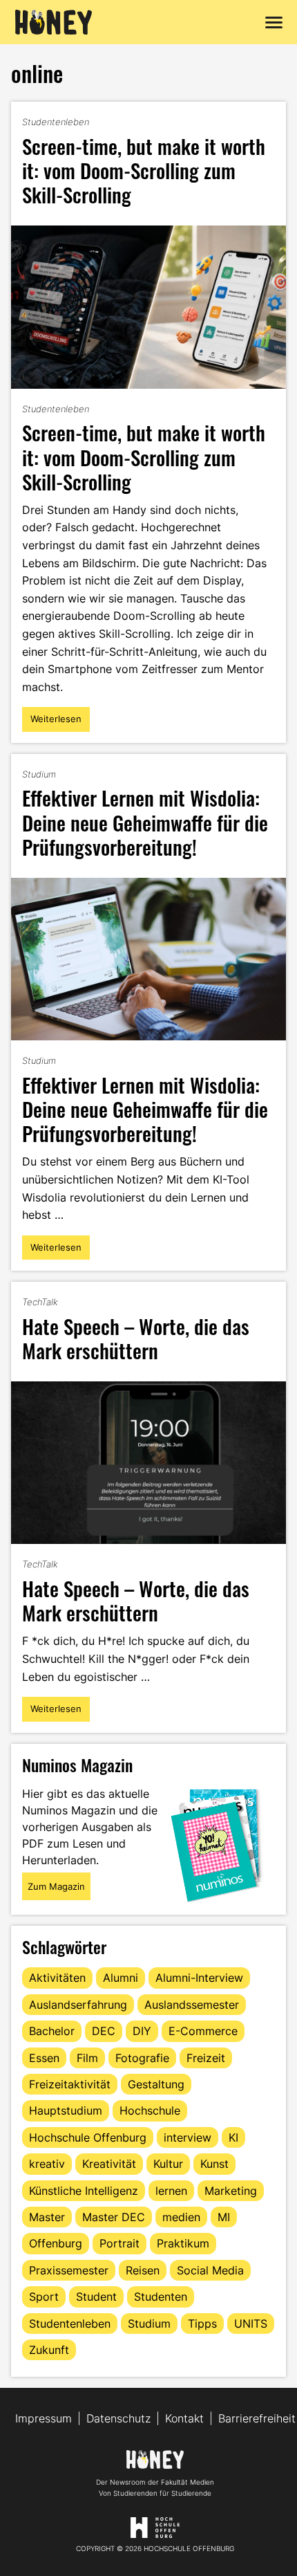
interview (188, 2137)
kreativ (47, 2164)
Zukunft (49, 2350)
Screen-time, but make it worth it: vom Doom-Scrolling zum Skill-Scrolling (144, 170)
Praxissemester (69, 2270)
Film (87, 2058)
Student (96, 2297)
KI (233, 2137)
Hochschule (150, 2110)
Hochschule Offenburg (88, 2137)
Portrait (119, 2243)
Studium (39, 774)
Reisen (143, 2270)
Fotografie (142, 2058)
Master (47, 2217)
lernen (171, 2191)
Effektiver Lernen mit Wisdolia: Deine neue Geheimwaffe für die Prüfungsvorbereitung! (145, 821)
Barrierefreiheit (257, 2418)
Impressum (44, 2418)
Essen (44, 2058)
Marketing (231, 2191)
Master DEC (114, 2217)
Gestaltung (156, 2084)
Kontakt (184, 2418)
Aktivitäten (57, 1978)
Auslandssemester (192, 2005)
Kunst (214, 2164)
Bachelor (52, 2031)
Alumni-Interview (199, 1978)
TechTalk (40, 1302)
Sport (44, 2297)
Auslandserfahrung (78, 2005)
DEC (104, 2031)
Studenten (161, 2297)
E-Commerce (203, 2031)
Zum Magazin (56, 1886)
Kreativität (109, 2164)
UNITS (251, 2324)
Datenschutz (118, 2418)
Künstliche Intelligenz (84, 2191)
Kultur (168, 2164)
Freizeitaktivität (70, 2084)
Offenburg (56, 2243)
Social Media (210, 2270)
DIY (142, 2031)
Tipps (202, 2324)
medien (181, 2217)
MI (224, 2217)
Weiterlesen (56, 722)
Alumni (121, 1978)
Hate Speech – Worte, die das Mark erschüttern (136, 1338)
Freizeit (206, 2058)
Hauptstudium (66, 2110)
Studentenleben (56, 122)
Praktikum (183, 2243)
